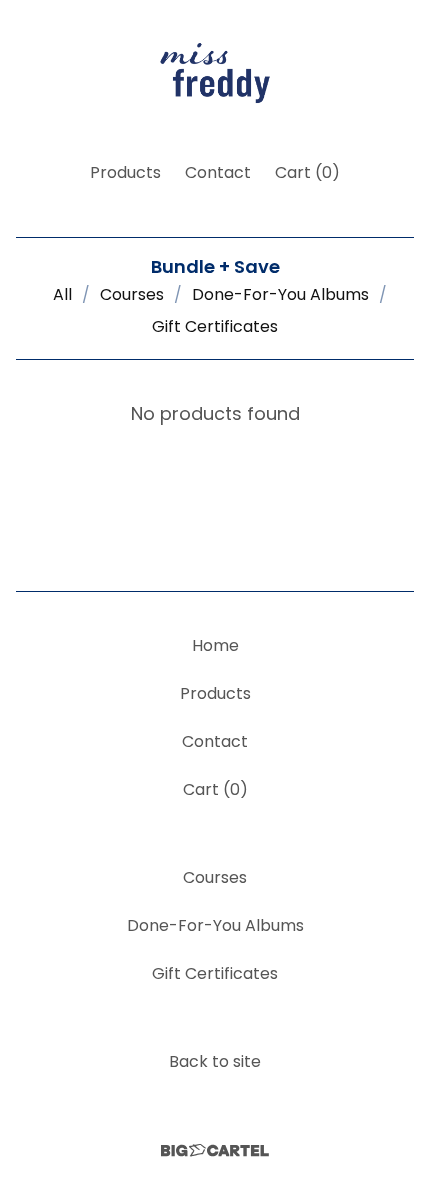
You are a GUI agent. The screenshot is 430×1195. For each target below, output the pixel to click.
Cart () (307, 172)
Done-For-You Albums (280, 294)
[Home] (215, 72)
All (62, 294)
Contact (218, 172)
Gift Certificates (215, 326)
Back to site (215, 1061)
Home (215, 645)
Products (125, 172)
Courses (132, 294)
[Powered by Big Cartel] (215, 1150)
